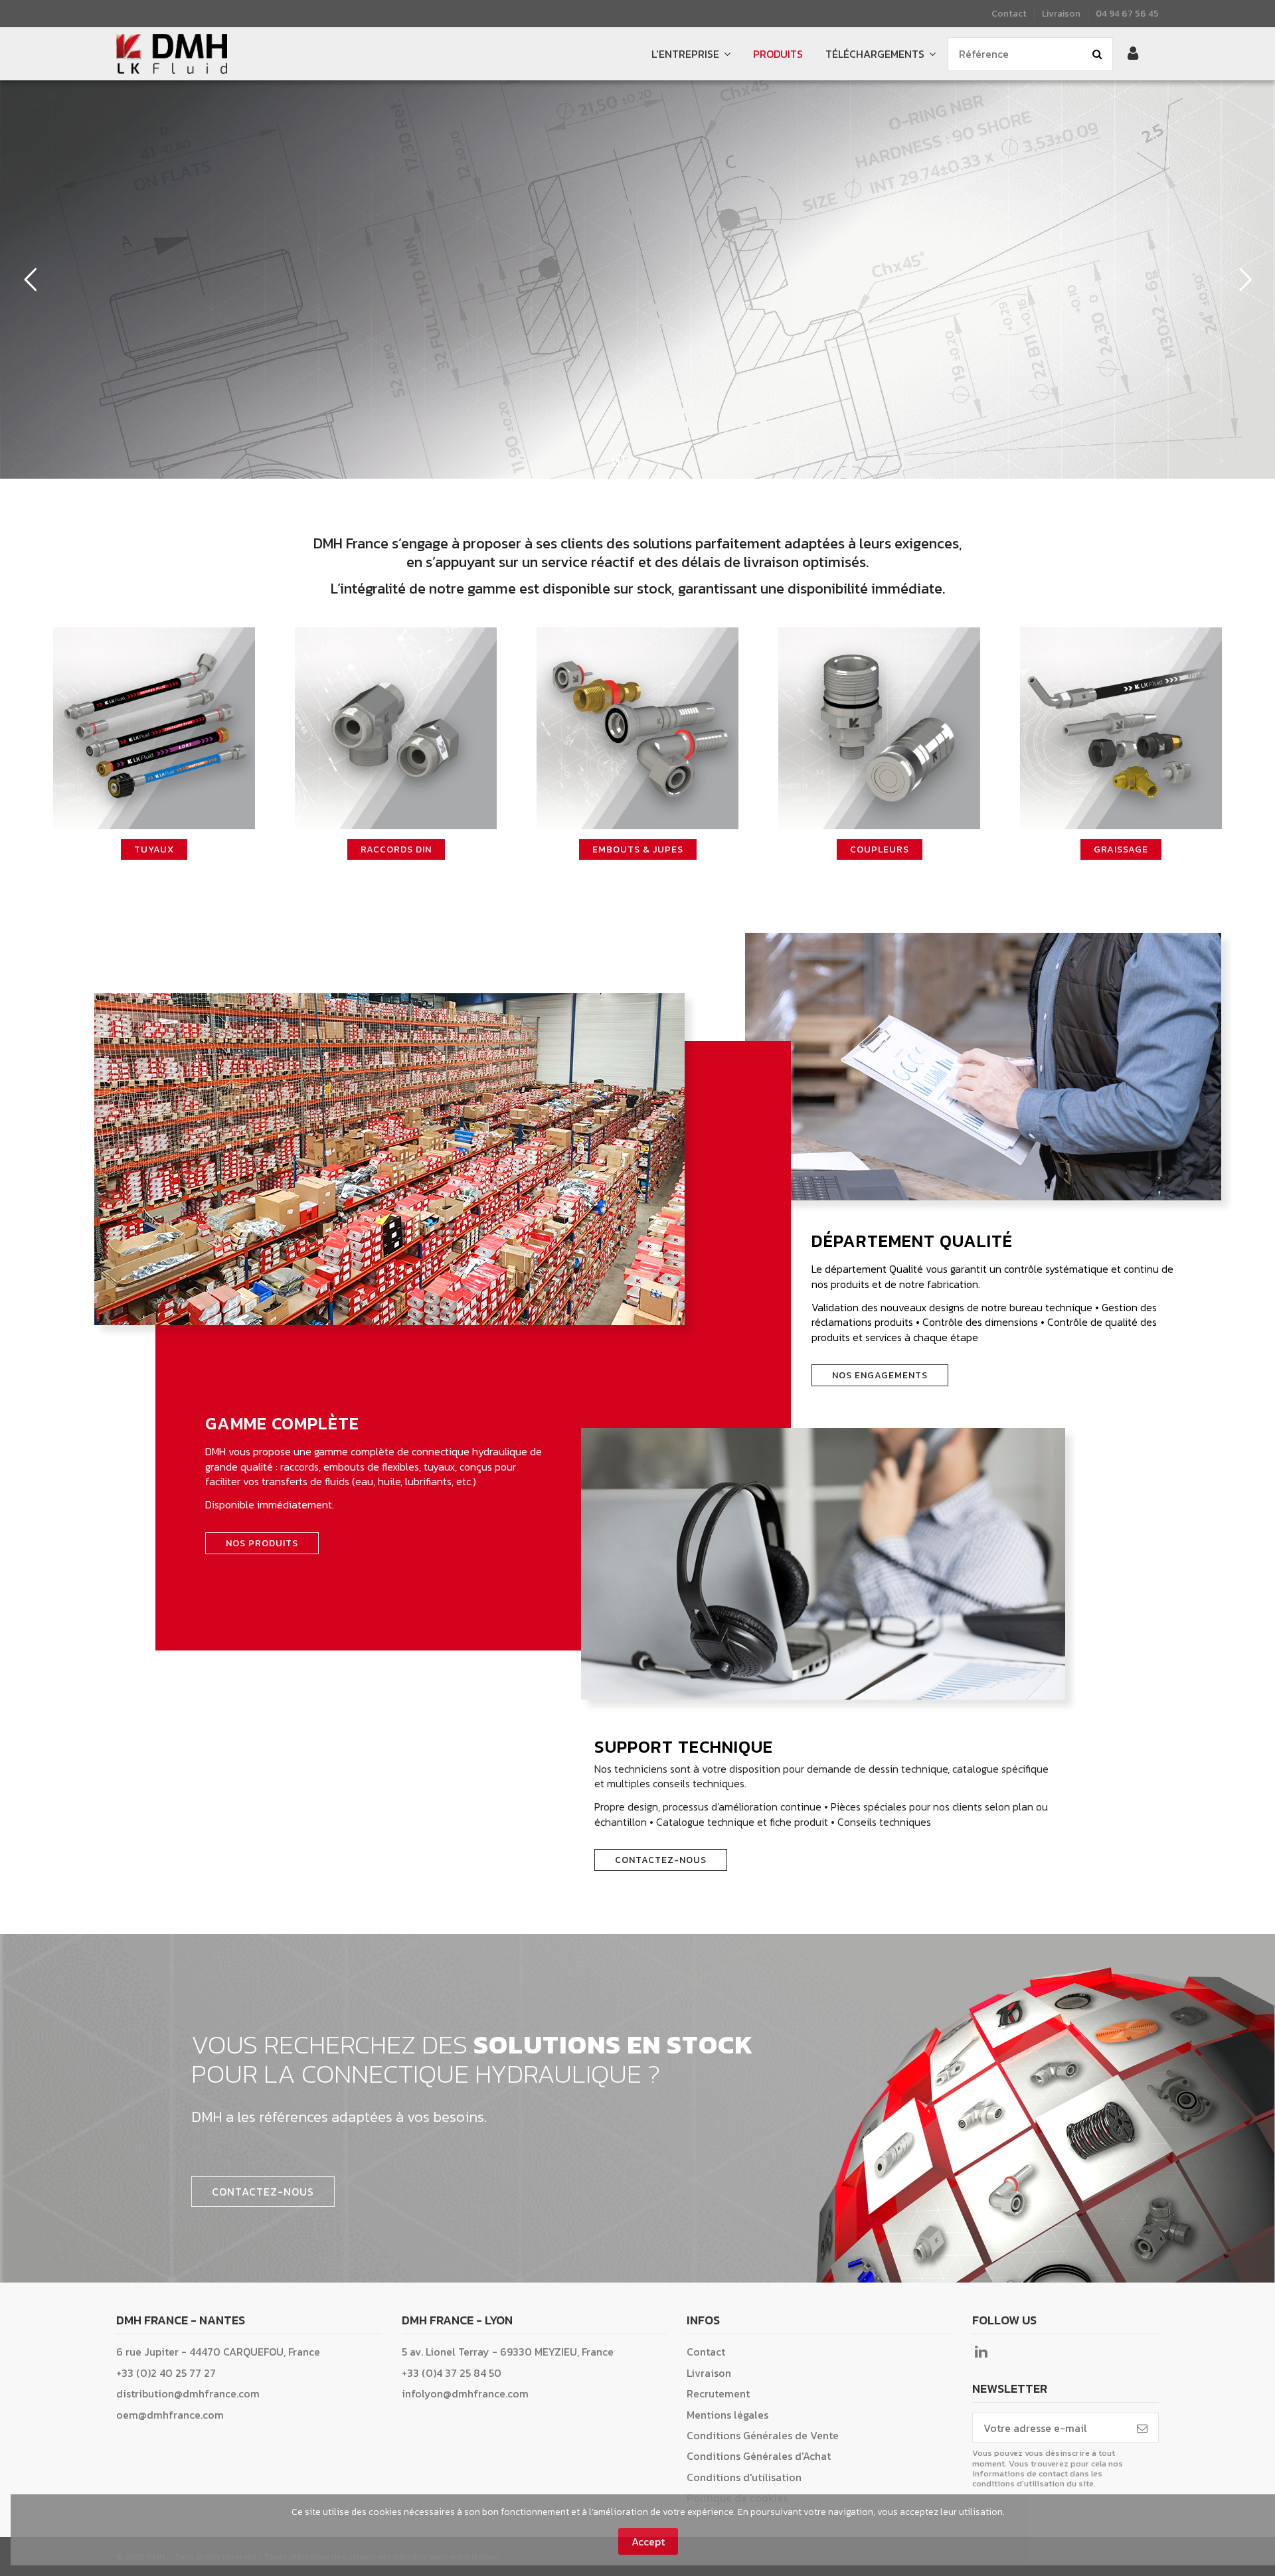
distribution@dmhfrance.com (188, 2393)
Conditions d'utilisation (744, 2477)
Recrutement (718, 2393)
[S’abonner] (1142, 2428)
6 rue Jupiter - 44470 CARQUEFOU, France (218, 2352)
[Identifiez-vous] (1133, 54)
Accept (648, 2541)
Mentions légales (727, 2415)
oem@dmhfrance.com (170, 2415)
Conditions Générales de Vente (763, 2435)
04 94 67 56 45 (1127, 13)
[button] (881, 54)
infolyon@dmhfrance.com (465, 2393)
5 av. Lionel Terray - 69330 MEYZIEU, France (508, 2352)
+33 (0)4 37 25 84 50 (452, 2373)
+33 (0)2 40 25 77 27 (166, 2373)
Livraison (1061, 13)
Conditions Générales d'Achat (759, 2456)
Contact (1010, 13)
